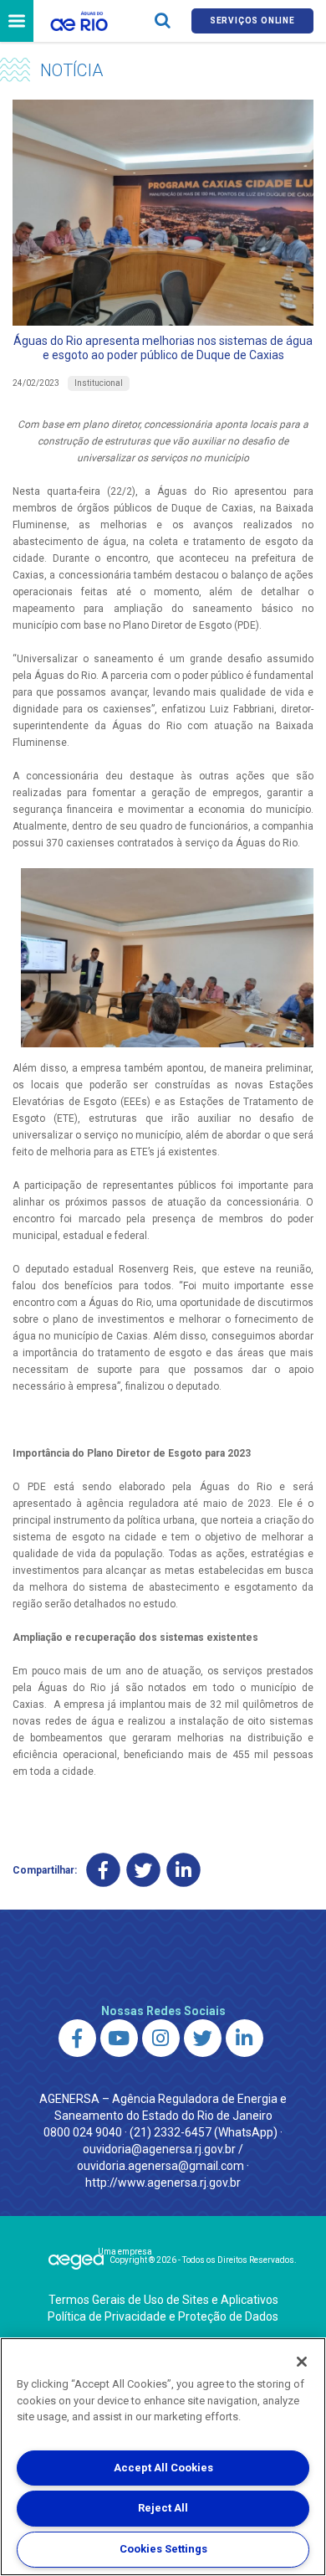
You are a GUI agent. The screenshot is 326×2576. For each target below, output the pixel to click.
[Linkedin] (183, 1871)
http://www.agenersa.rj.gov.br (163, 2183)
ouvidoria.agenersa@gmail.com (160, 2166)
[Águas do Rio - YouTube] (119, 2038)
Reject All (163, 2508)
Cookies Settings (163, 2549)
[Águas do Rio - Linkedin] (244, 2038)
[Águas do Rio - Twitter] (203, 2038)
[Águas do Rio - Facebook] (77, 2038)
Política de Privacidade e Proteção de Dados (163, 2316)
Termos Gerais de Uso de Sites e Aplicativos (163, 2300)
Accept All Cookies (163, 2468)
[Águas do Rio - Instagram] (161, 2038)
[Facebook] (103, 1871)
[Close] (302, 2362)
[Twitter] (143, 1871)
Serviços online (252, 21)
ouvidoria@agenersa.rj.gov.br (159, 2149)
